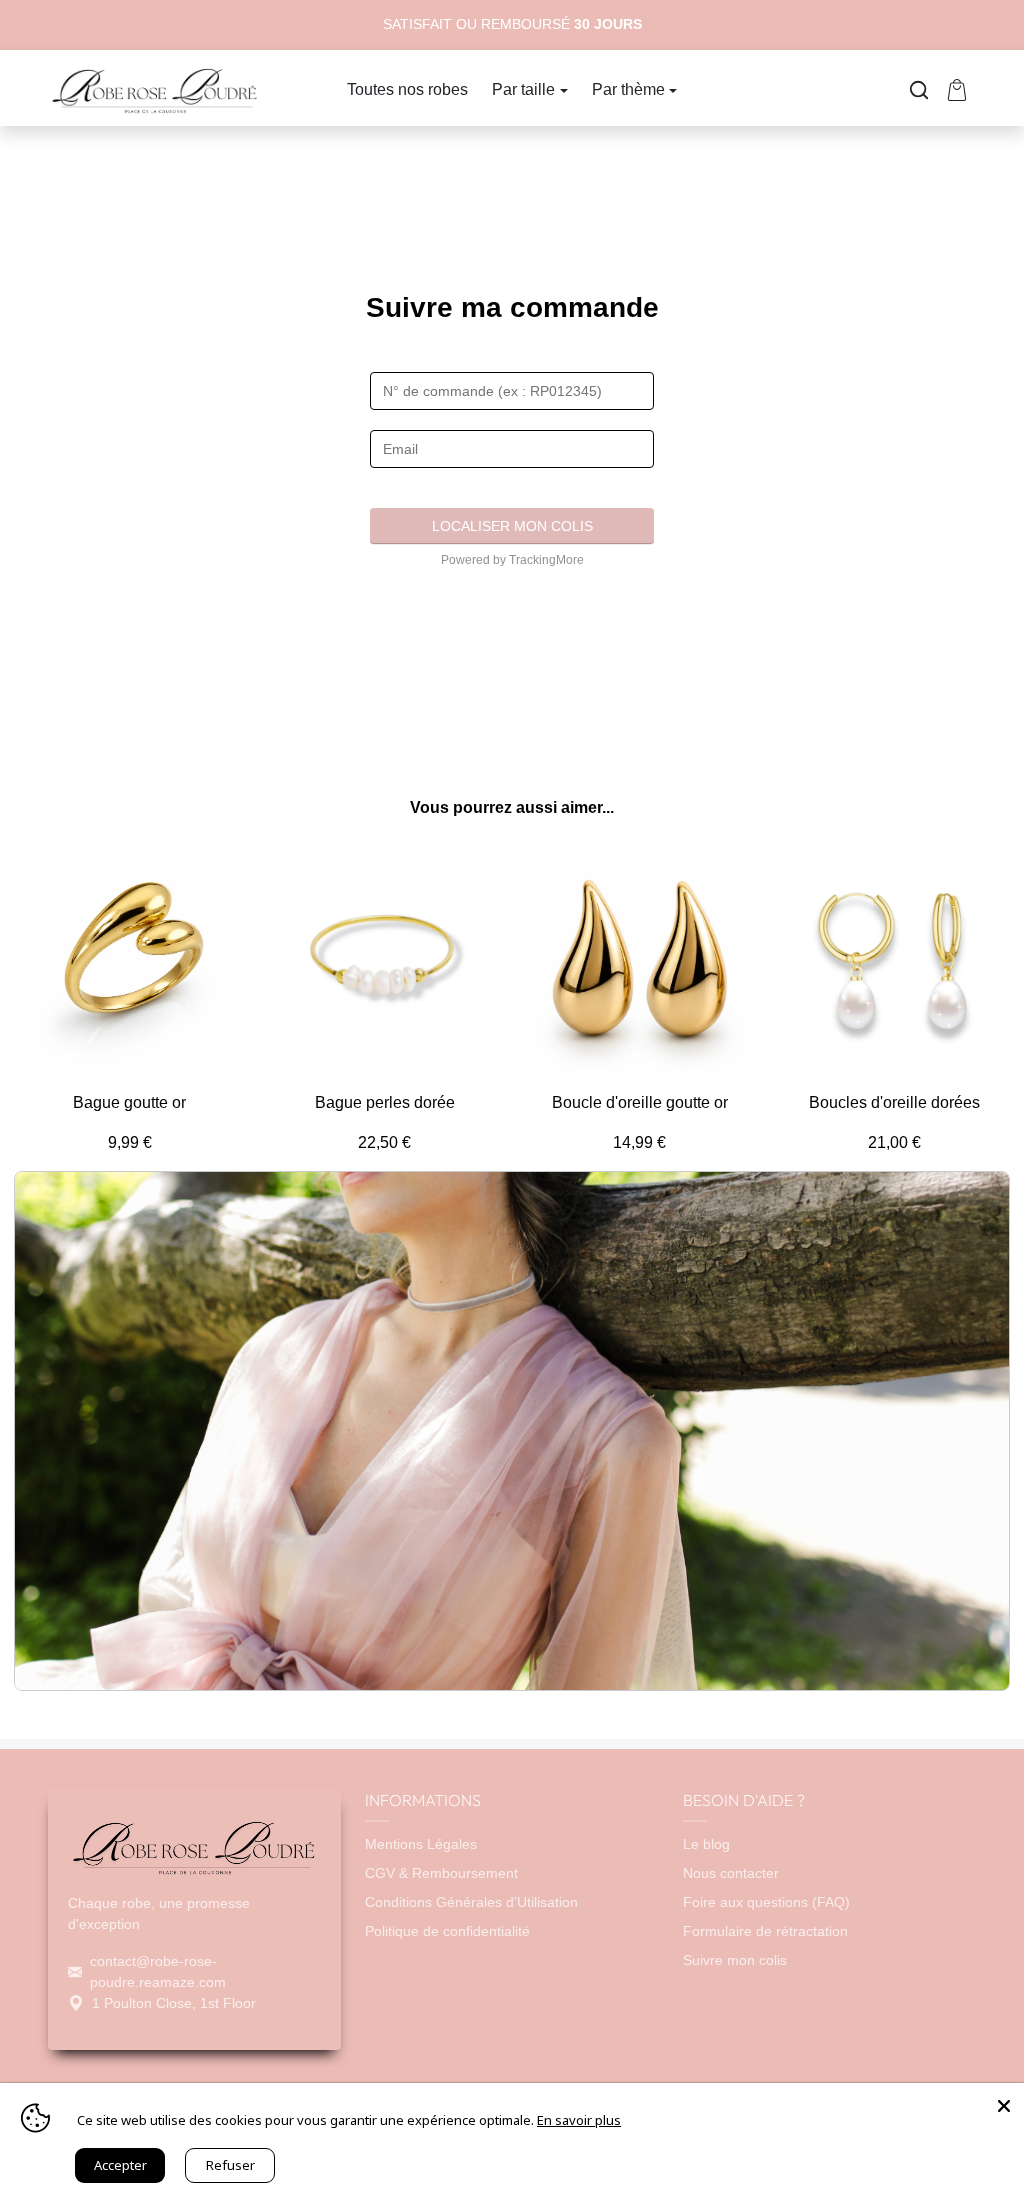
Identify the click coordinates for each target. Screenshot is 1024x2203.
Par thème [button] (628, 89)
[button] (919, 90)
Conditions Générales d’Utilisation (471, 1902)
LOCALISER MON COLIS (512, 526)
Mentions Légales (421, 1844)
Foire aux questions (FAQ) (766, 1902)
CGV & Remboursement (441, 1873)
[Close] (1004, 2103)
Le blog (706, 1844)
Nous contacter (731, 1873)
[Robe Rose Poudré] (155, 88)
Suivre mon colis (735, 1960)
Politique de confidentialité (447, 1931)
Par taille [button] (523, 89)
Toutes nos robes (407, 89)
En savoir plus (579, 2120)
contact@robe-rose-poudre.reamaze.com (158, 1971)
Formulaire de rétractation (765, 1931)
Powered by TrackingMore (512, 560)
